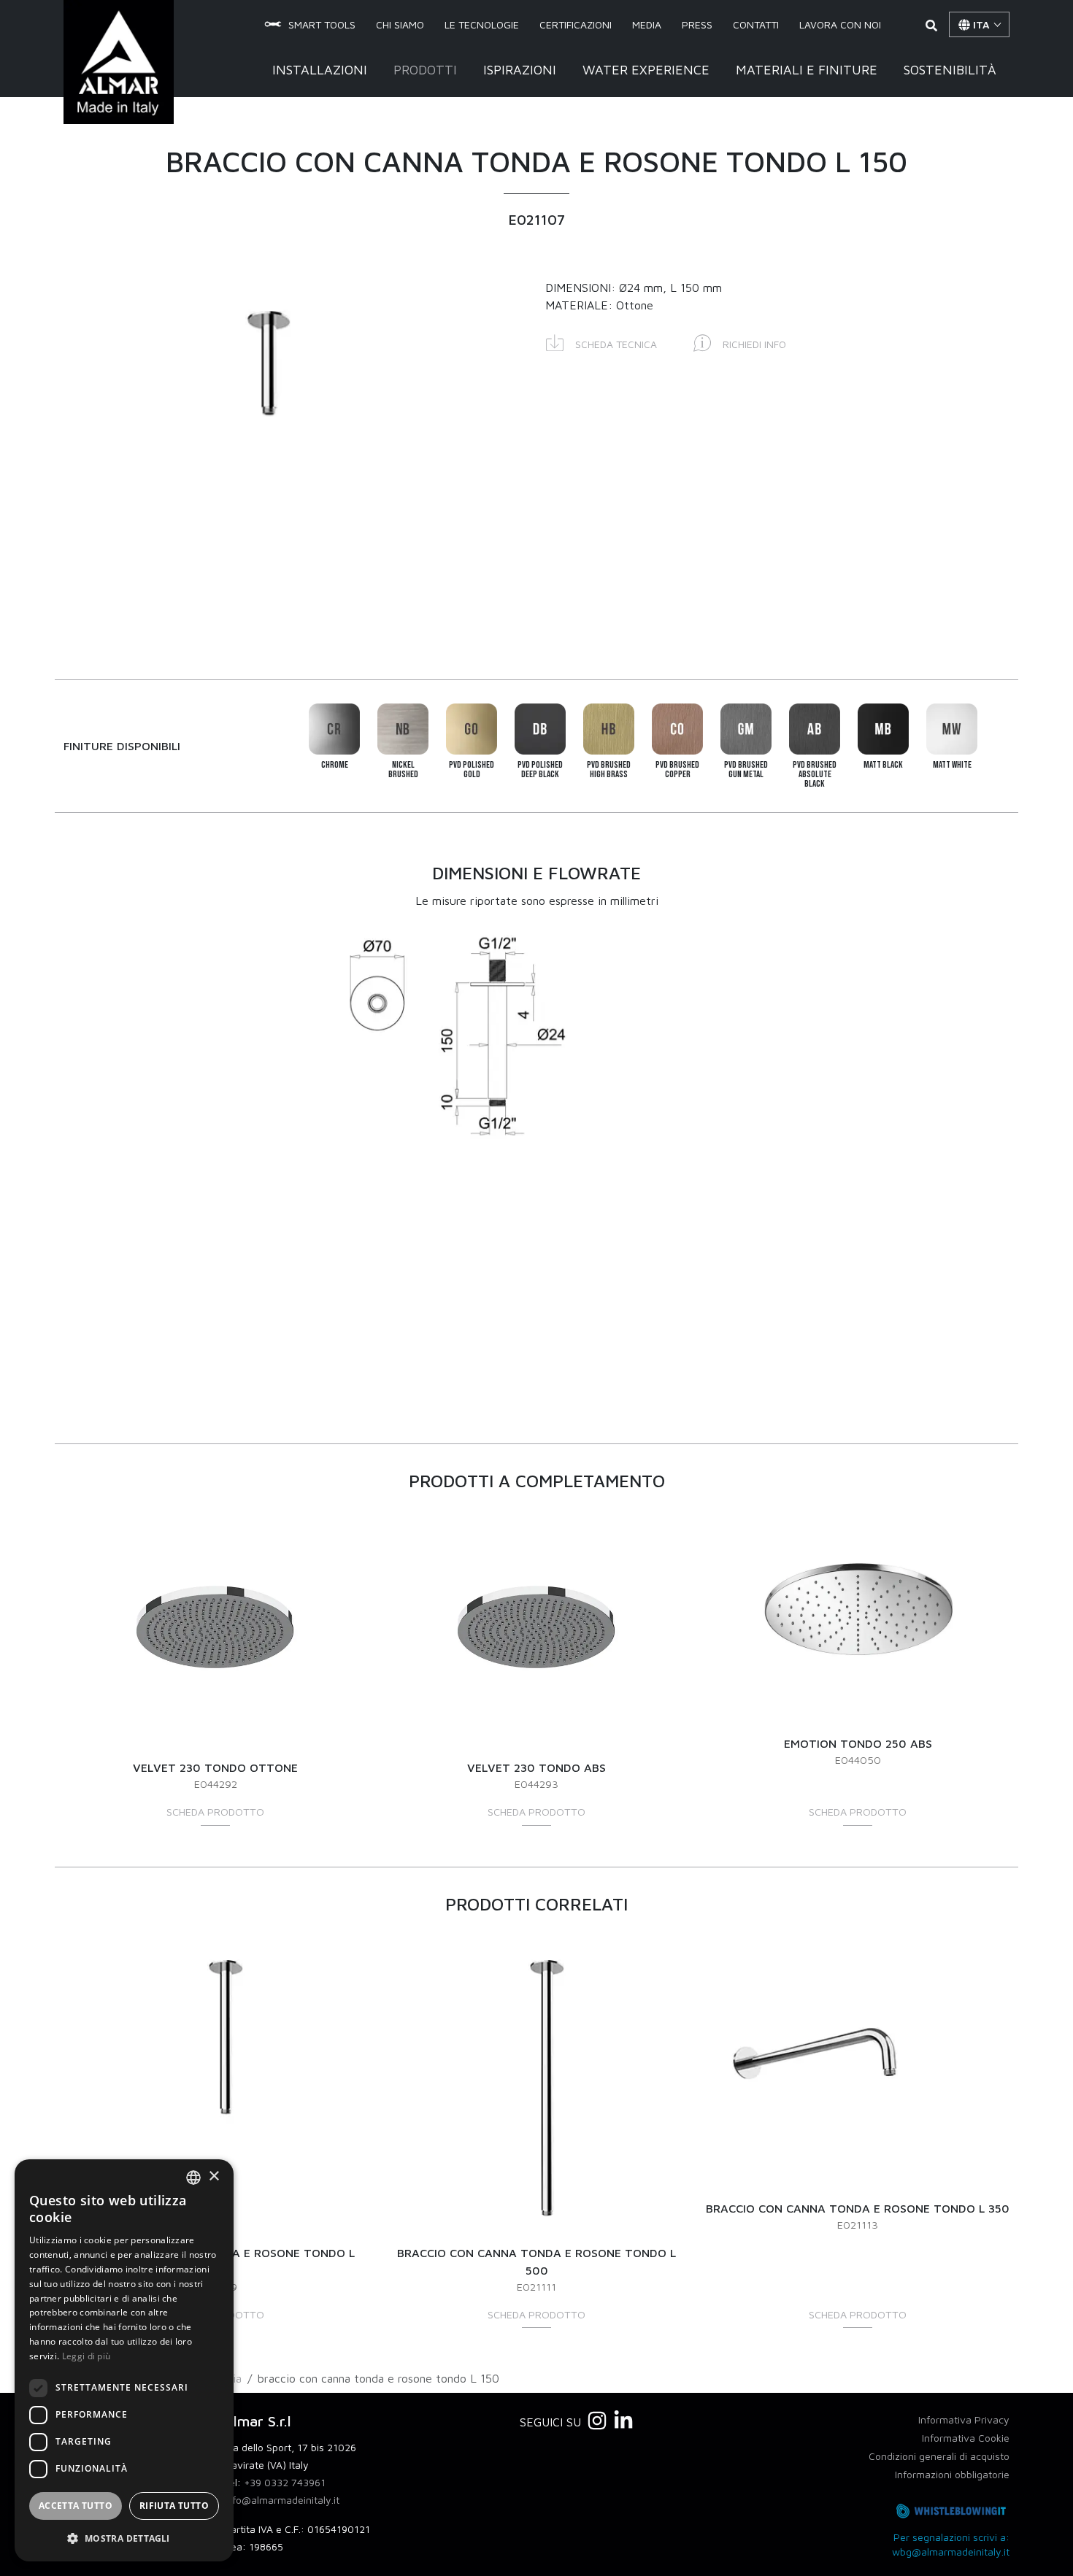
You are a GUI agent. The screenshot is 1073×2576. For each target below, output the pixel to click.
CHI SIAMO (400, 24)
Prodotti (425, 70)
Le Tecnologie (482, 24)
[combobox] (193, 2178)
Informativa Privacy (964, 2419)
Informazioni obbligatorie (952, 2474)
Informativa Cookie (966, 2438)
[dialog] (124, 2360)
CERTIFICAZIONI (576, 24)
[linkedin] (623, 2421)
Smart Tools (322, 24)
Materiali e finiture (807, 70)
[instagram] (597, 2421)
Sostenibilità (950, 70)
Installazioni (320, 70)
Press (697, 24)
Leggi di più (86, 2356)
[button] (601, 342)
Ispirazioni (520, 70)
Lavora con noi (840, 24)
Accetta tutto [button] (76, 2506)
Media (647, 24)
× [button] (214, 2176)
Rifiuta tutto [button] (174, 2506)
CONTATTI (756, 24)
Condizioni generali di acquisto (939, 2456)
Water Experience (646, 70)
